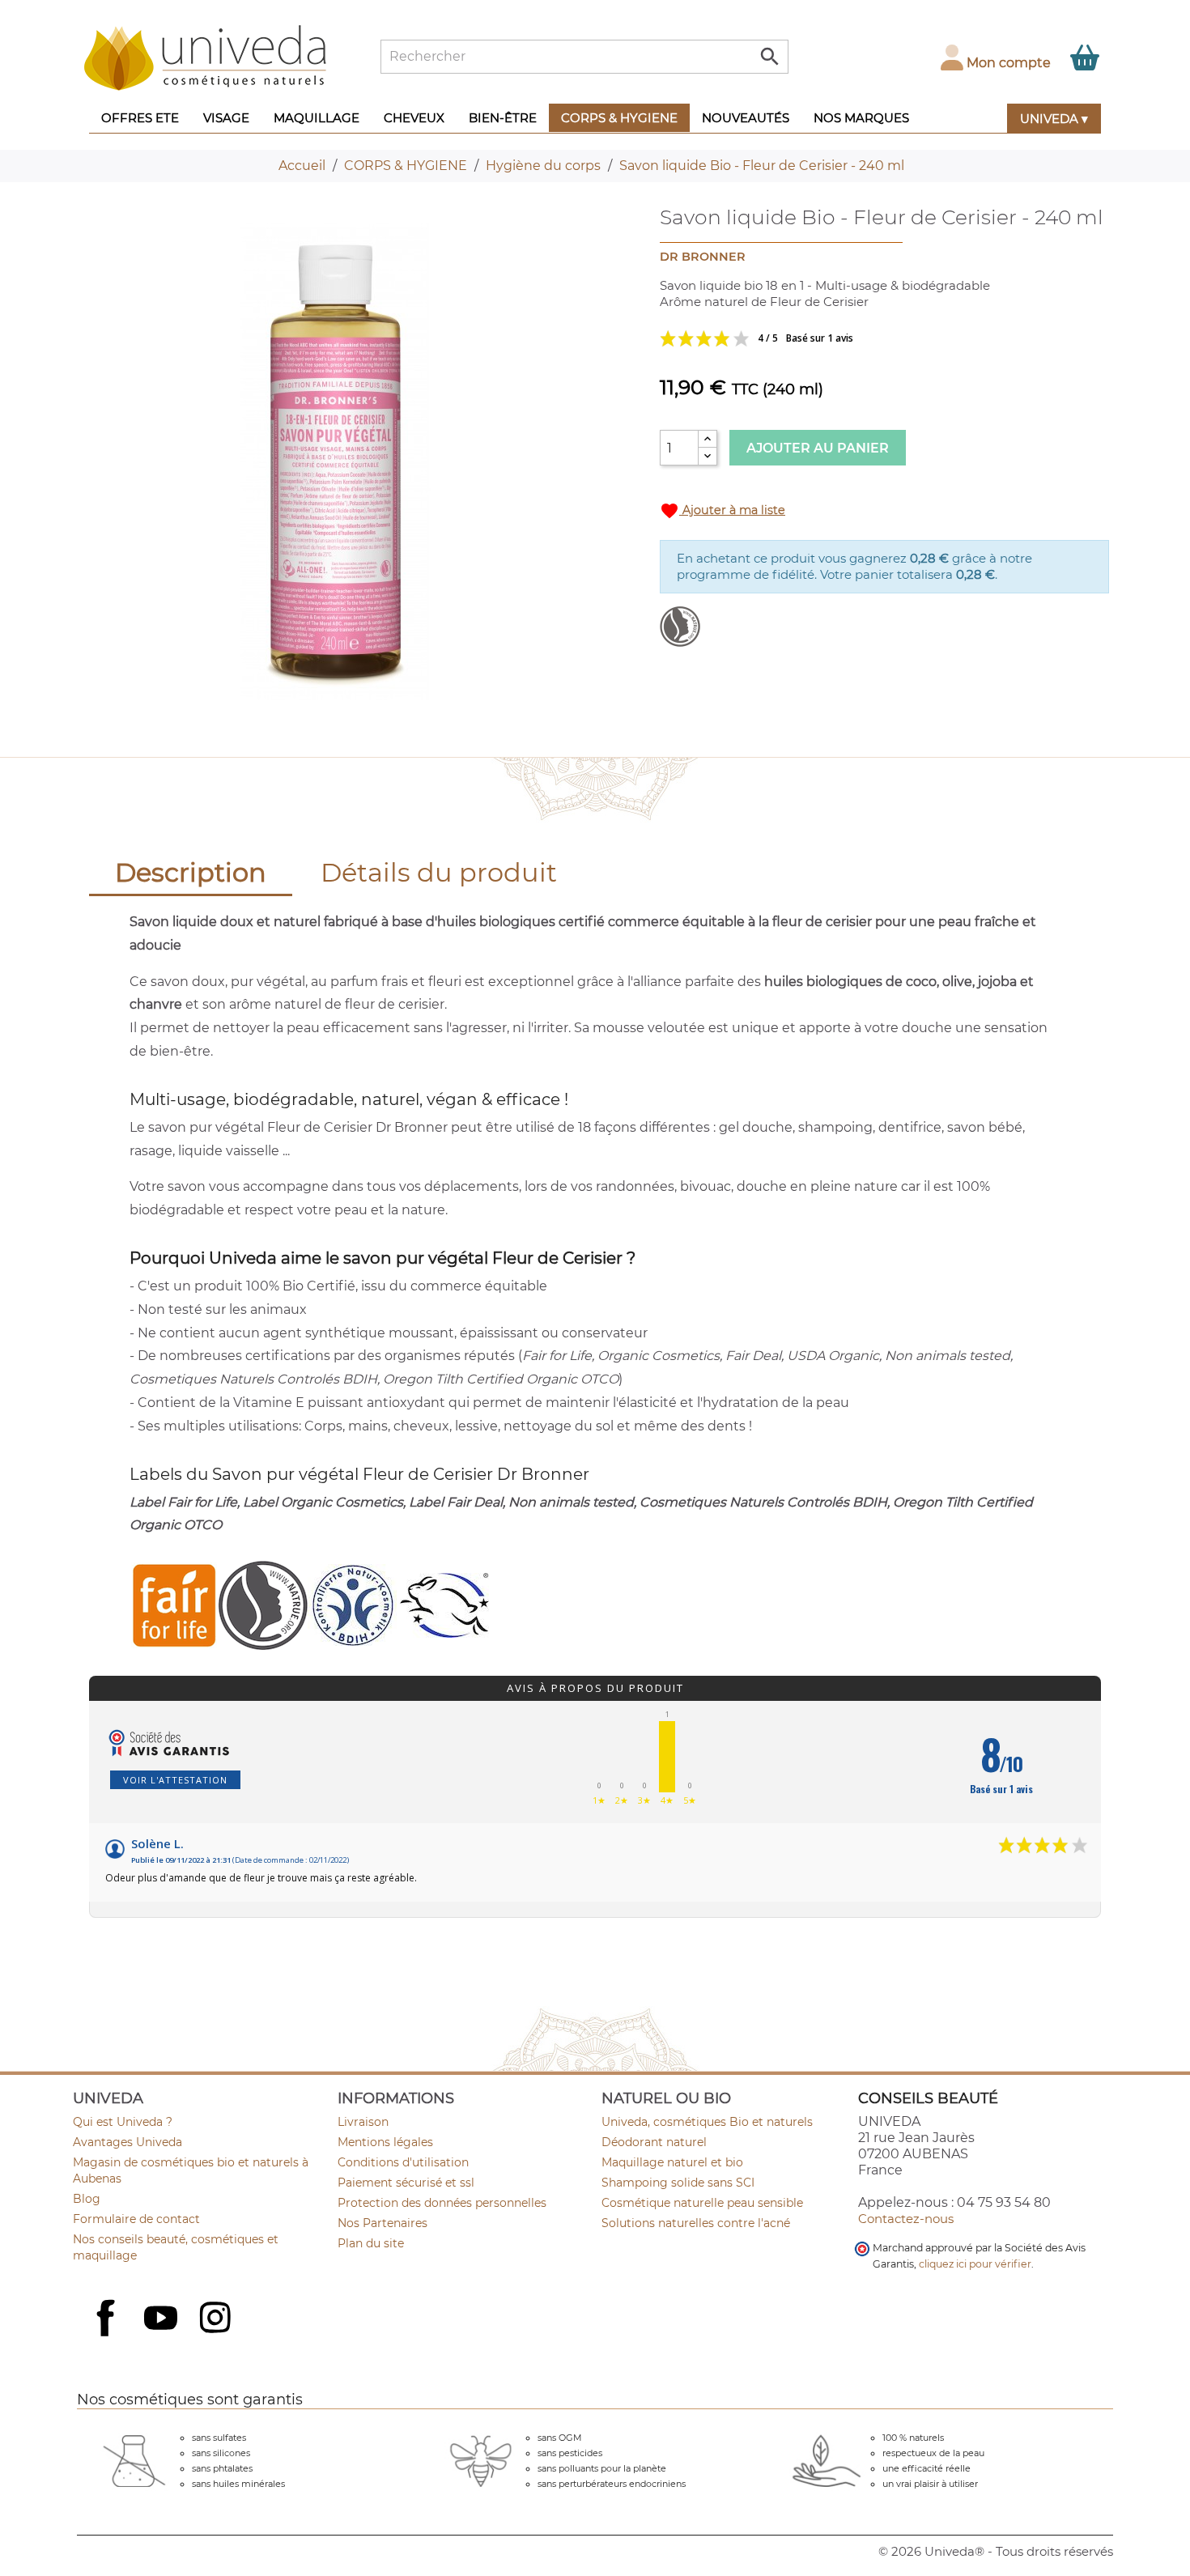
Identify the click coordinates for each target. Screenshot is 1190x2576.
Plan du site (371, 2243)
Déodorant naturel (654, 2142)
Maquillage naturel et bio (672, 2162)
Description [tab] (191, 872)
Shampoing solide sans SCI (678, 2183)
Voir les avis (822, 338)
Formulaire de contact (136, 2219)
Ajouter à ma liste (722, 511)
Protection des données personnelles (442, 2203)
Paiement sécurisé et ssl (406, 2183)
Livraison (363, 2122)
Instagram (217, 2319)
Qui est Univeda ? (123, 2122)
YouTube (163, 2319)
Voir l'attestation (175, 1780)
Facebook (108, 2336)
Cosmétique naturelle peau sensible (702, 2203)
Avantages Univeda (127, 2142)
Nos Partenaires (382, 2223)
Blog (87, 2199)
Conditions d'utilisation (403, 2162)
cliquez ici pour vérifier (975, 2264)
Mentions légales (385, 2142)
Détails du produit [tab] (439, 872)
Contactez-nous (906, 2219)
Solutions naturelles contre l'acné (696, 2223)
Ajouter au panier (818, 448)
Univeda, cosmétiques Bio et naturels (707, 2122)
